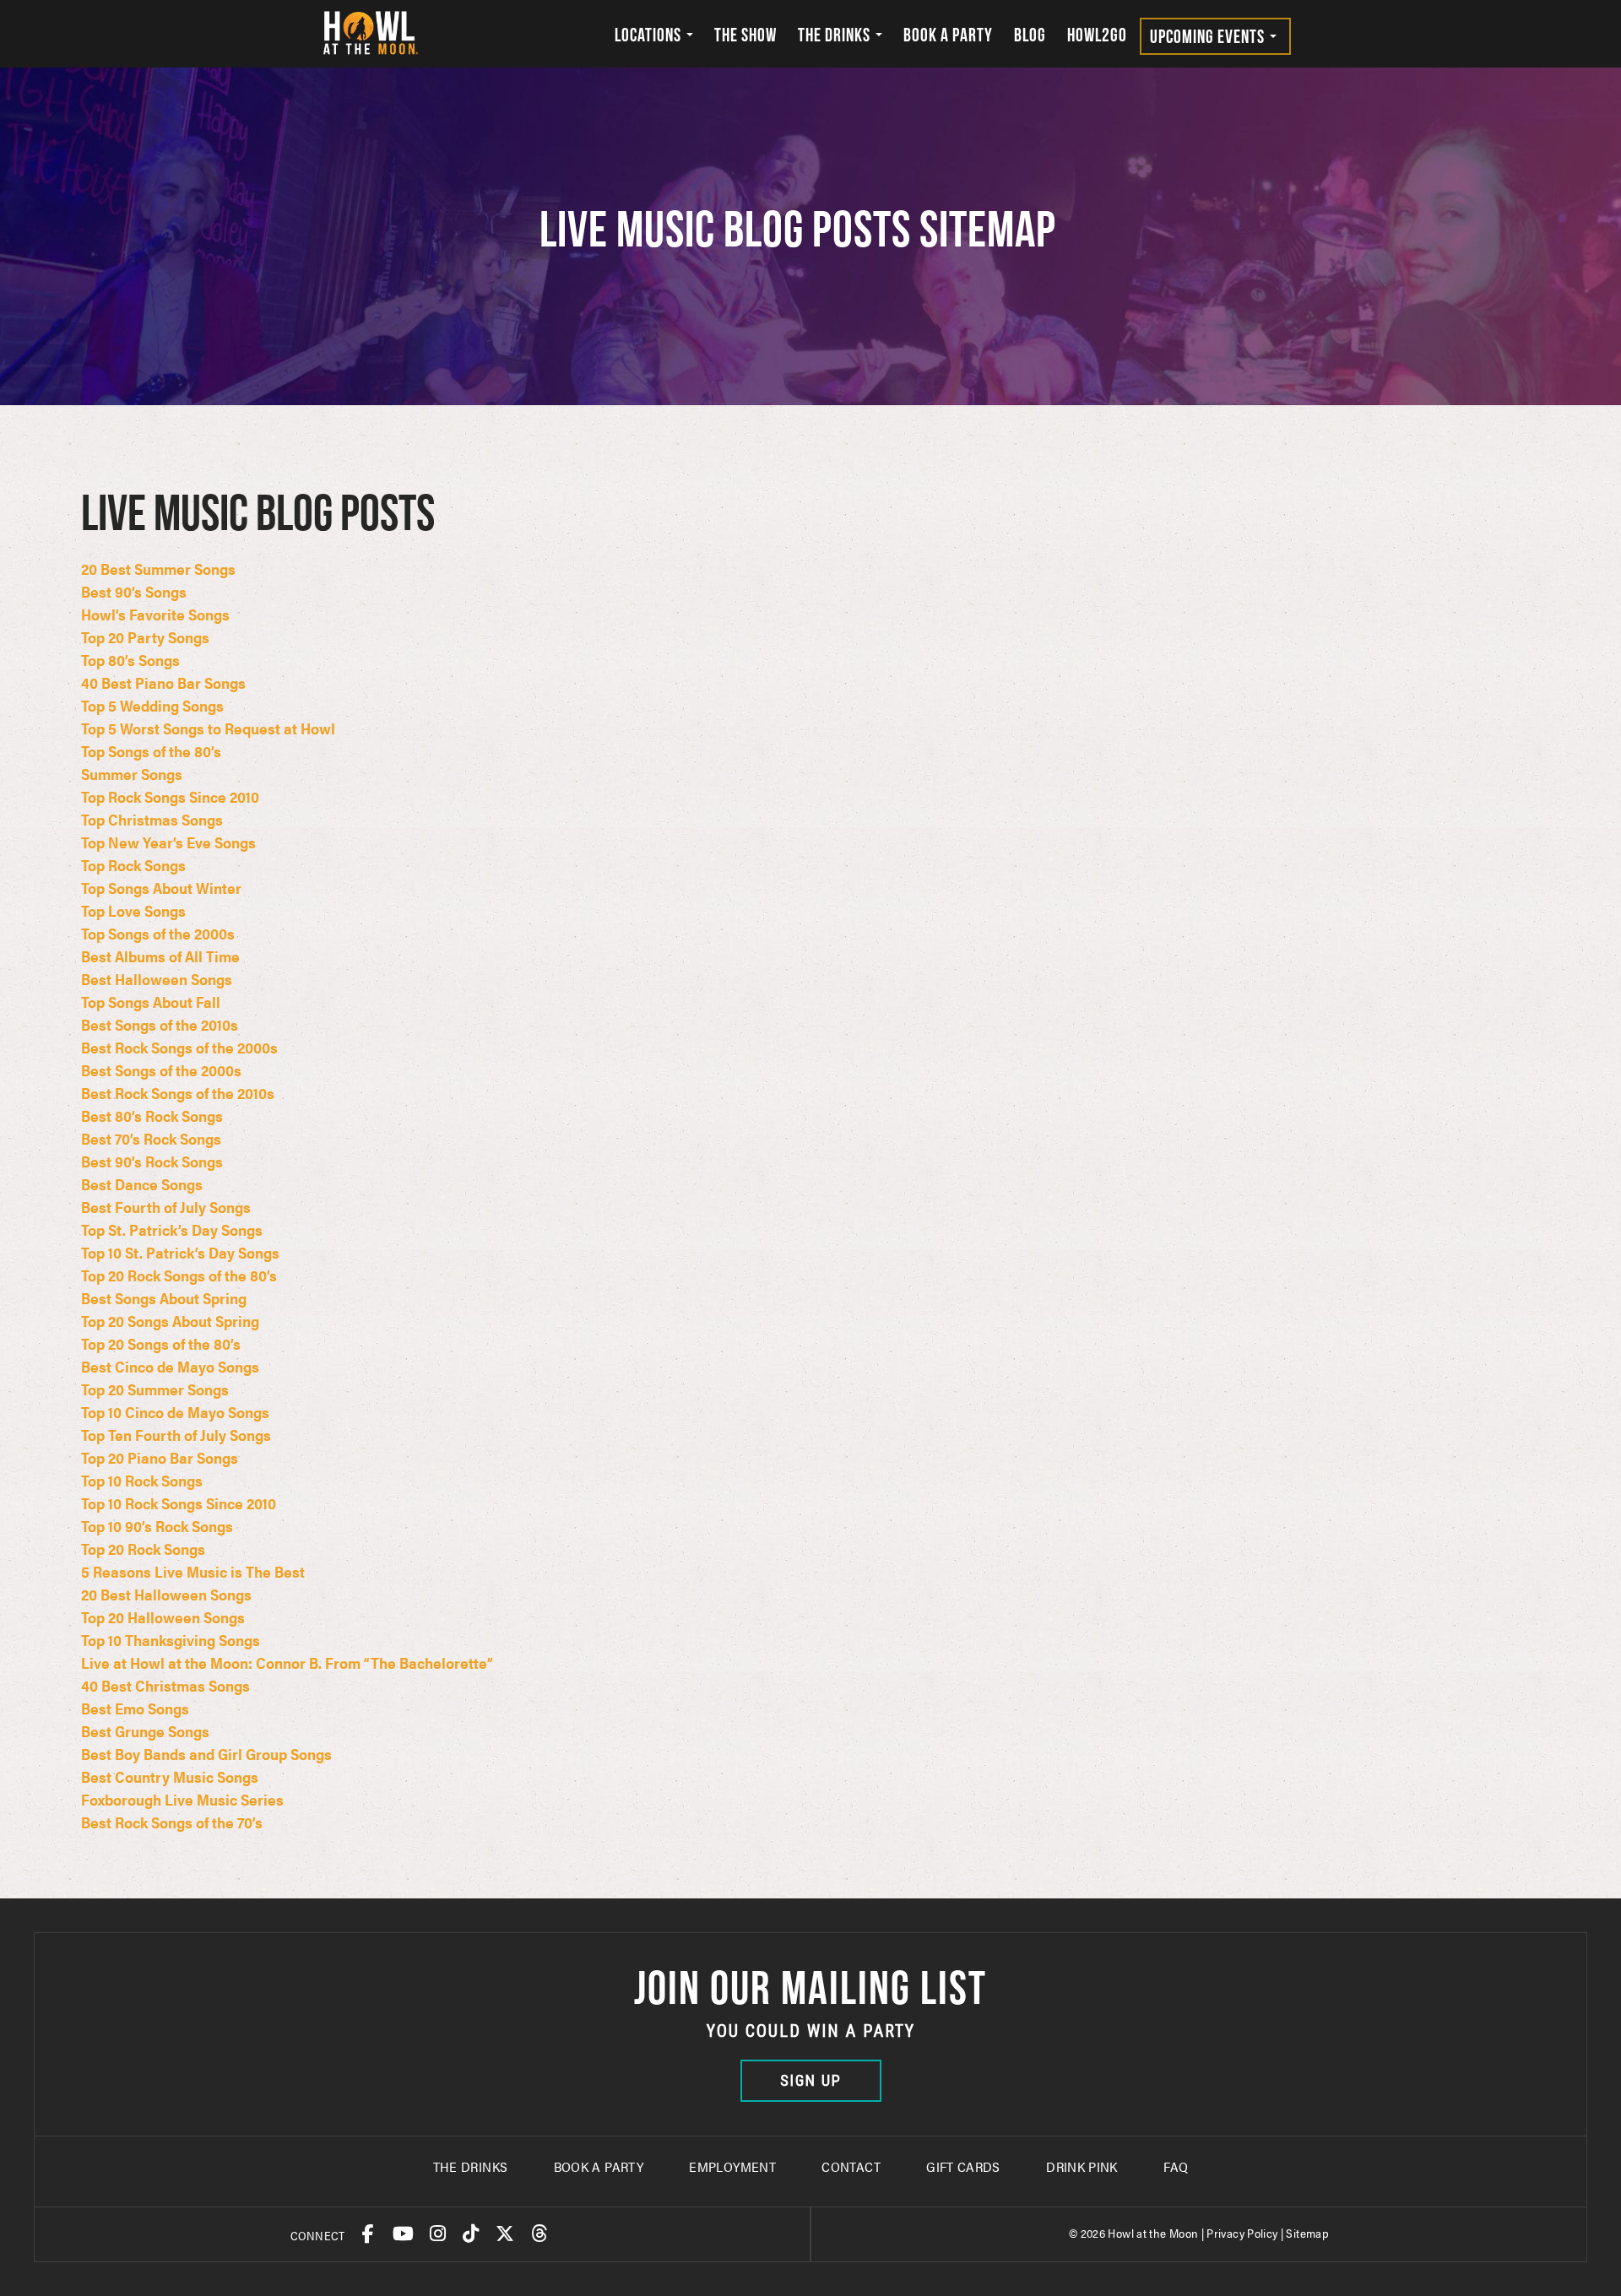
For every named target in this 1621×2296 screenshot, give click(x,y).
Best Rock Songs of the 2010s (178, 1093)
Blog (1030, 35)
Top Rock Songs (133, 865)
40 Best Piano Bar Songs (163, 682)
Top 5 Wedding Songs (152, 705)
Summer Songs (132, 774)
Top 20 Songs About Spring (170, 1321)
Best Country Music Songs (170, 1776)
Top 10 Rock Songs (142, 1480)
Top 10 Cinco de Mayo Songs (175, 1412)
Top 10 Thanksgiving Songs (171, 1640)
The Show (745, 35)
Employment (732, 2166)
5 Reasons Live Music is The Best (193, 1571)
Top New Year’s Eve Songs (168, 842)
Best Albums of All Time (160, 956)
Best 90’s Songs (134, 591)
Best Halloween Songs (157, 979)
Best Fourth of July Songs (166, 1207)
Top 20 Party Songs (145, 637)
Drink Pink (1082, 2166)
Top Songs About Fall (151, 1002)
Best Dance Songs (142, 1184)
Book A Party (599, 2166)
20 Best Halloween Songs (166, 1594)
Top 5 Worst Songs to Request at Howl (208, 728)
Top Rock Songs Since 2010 (170, 796)
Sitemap (1307, 2233)
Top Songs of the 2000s (158, 933)
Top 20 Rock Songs (143, 1549)
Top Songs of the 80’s (151, 751)
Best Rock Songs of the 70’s (172, 1822)
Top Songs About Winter (161, 888)
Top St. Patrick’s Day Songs (172, 1229)
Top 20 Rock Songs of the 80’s (179, 1275)
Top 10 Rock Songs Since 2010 (179, 1503)
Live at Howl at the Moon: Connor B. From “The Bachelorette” (287, 1662)
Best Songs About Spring (164, 1298)
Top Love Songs (133, 910)
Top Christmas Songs (152, 819)
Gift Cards (963, 2166)
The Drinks (836, 35)
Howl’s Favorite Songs (155, 614)
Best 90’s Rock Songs (152, 1161)
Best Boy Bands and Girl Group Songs (206, 1754)
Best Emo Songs (135, 1708)
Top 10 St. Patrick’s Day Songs (180, 1252)
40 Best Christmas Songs (165, 1685)
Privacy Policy (1242, 2233)
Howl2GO (1097, 35)
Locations (650, 35)
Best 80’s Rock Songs (152, 1116)
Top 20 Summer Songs (155, 1389)
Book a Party (948, 35)
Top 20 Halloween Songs (163, 1617)
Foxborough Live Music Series (182, 1799)
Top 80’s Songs (130, 660)
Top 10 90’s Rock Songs (157, 1526)
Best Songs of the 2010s (160, 1024)
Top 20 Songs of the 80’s (161, 1343)
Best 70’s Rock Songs (151, 1138)
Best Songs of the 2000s (161, 1070)
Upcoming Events (1209, 36)
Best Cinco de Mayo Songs (170, 1366)
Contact (851, 2166)
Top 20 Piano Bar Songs (160, 1457)
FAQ (1176, 2166)
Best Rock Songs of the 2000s (179, 1047)
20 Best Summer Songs (158, 569)
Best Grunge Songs (145, 1731)
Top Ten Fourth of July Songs (176, 1435)
